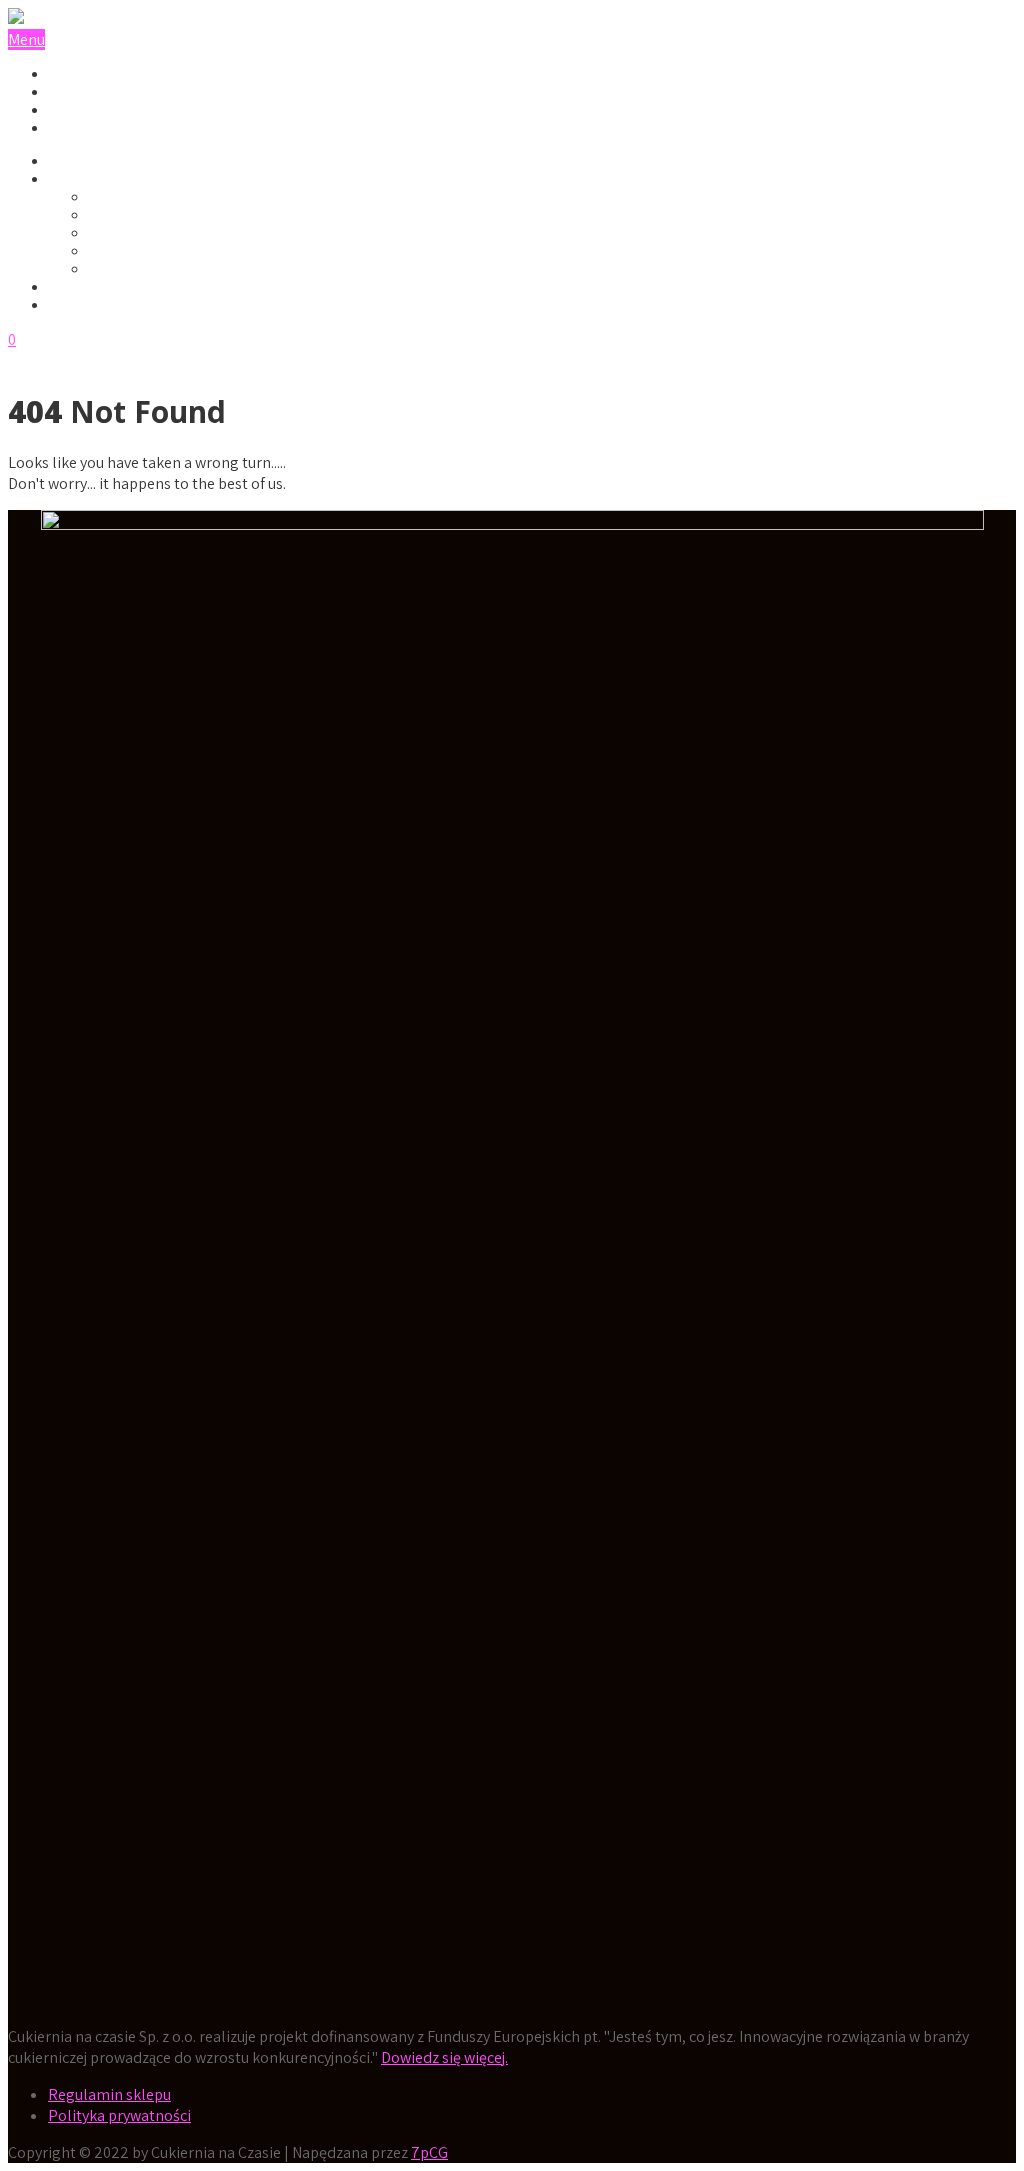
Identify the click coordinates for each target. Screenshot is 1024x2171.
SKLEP (69, 287)
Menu (26, 39)
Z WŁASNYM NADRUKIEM (172, 269)
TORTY (70, 92)
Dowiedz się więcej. (444, 2057)
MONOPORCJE (96, 110)
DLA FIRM (120, 197)
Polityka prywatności (119, 2115)
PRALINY (77, 74)
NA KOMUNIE (131, 233)
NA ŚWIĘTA (126, 251)
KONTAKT (80, 305)
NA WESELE (127, 215)
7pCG (429, 2152)
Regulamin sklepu (109, 2094)
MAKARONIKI (91, 128)
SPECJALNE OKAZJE (117, 179)
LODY (66, 161)
